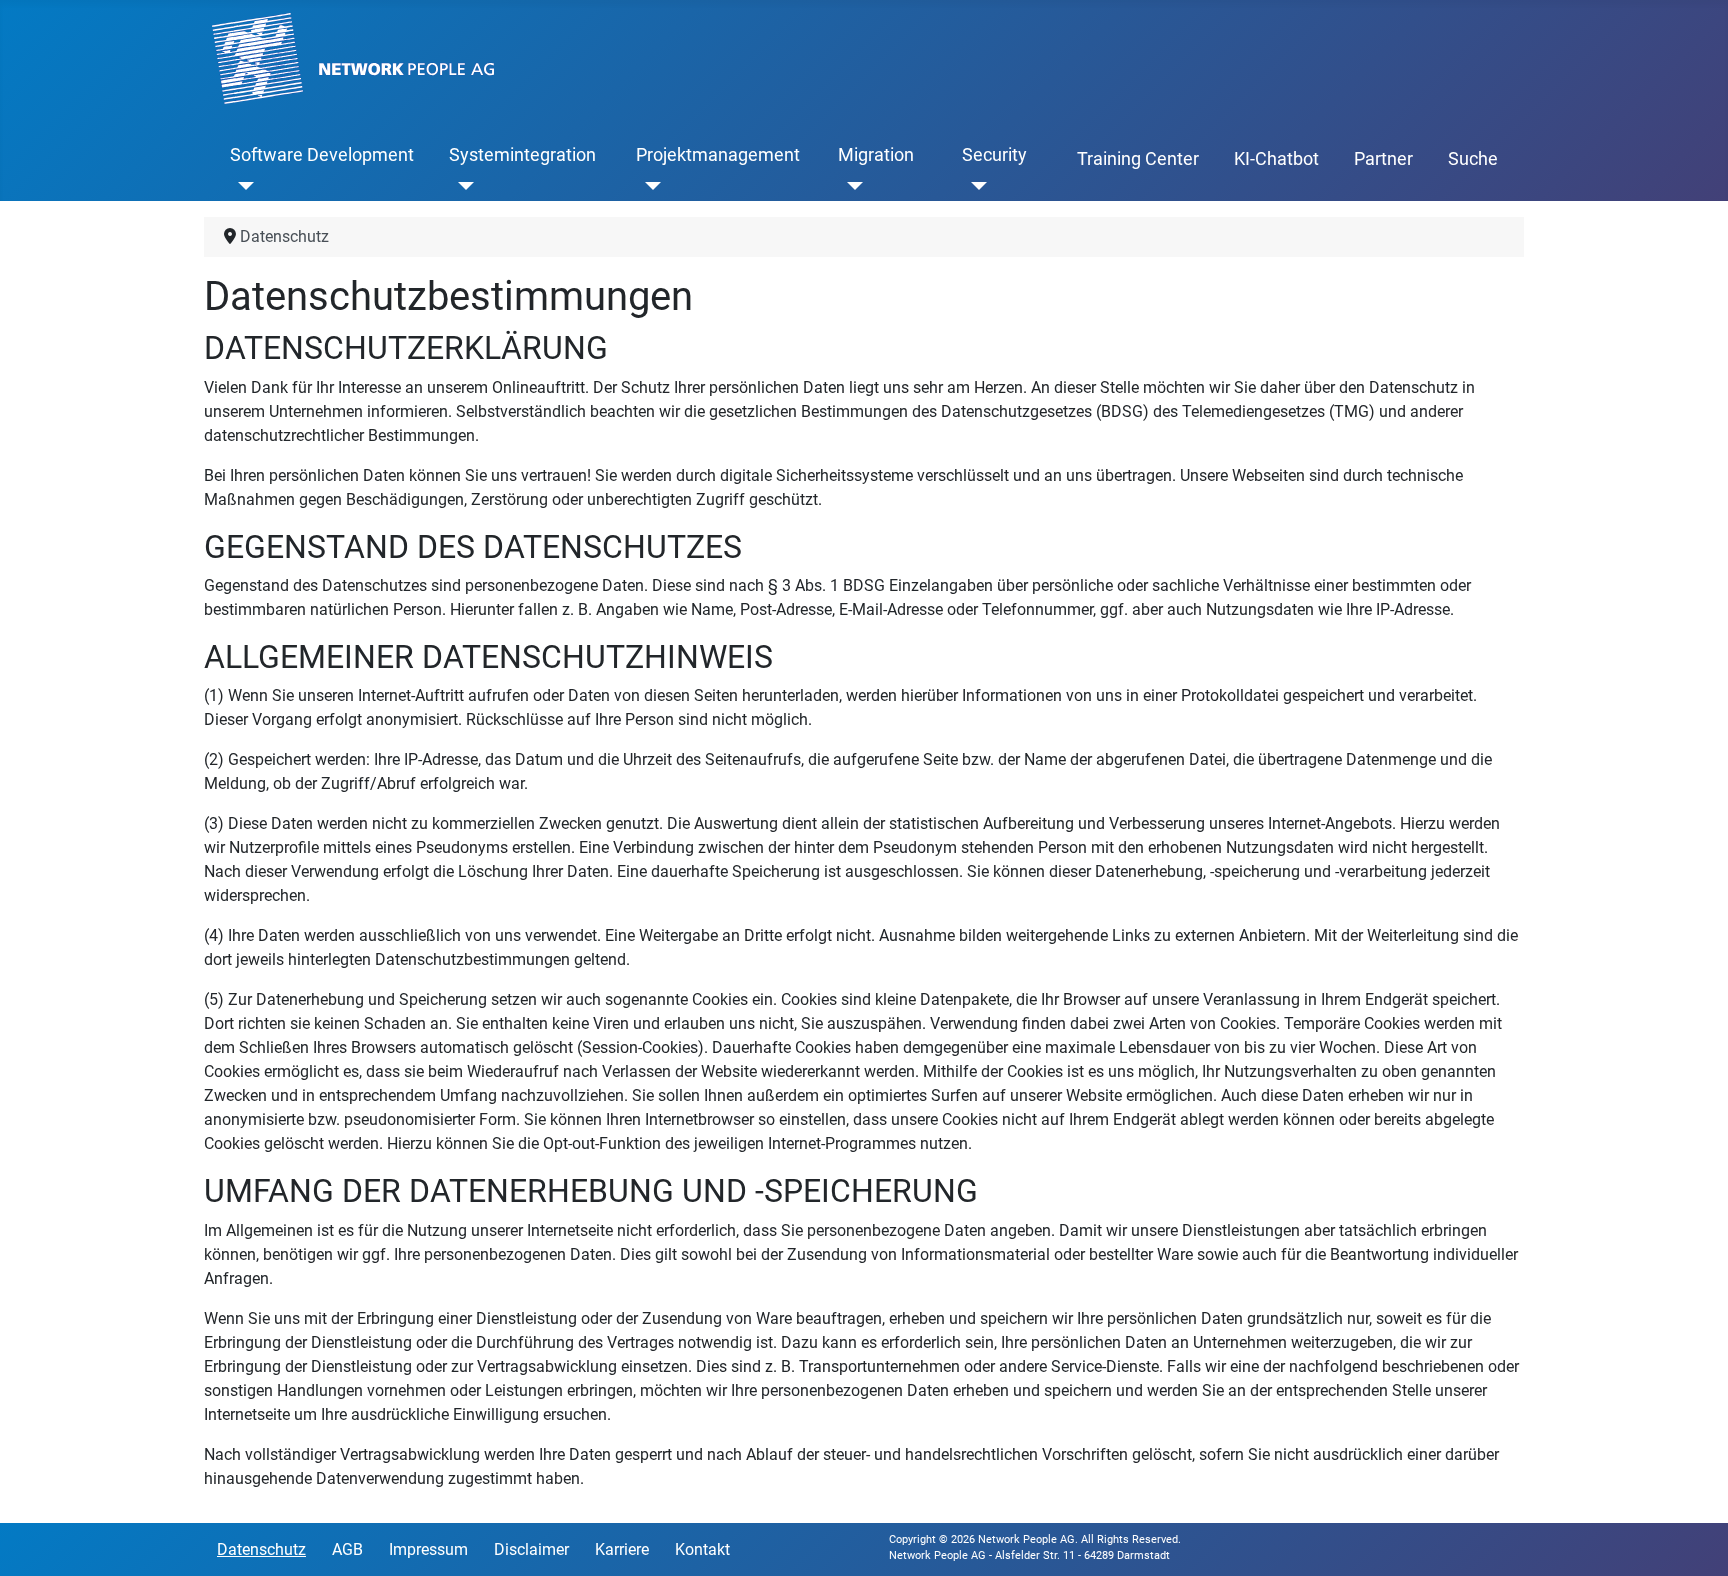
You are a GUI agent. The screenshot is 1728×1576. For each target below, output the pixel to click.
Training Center (1138, 159)
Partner (1383, 159)
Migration (876, 155)
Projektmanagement (718, 155)
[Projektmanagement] (648, 185)
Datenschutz (261, 1549)
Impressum (428, 1549)
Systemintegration (522, 155)
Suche (1473, 159)
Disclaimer (531, 1549)
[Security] (974, 185)
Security (994, 155)
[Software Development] (242, 185)
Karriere (622, 1549)
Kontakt (702, 1549)
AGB (347, 1549)
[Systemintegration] (461, 185)
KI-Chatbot (1276, 159)
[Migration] (850, 185)
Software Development (322, 155)
